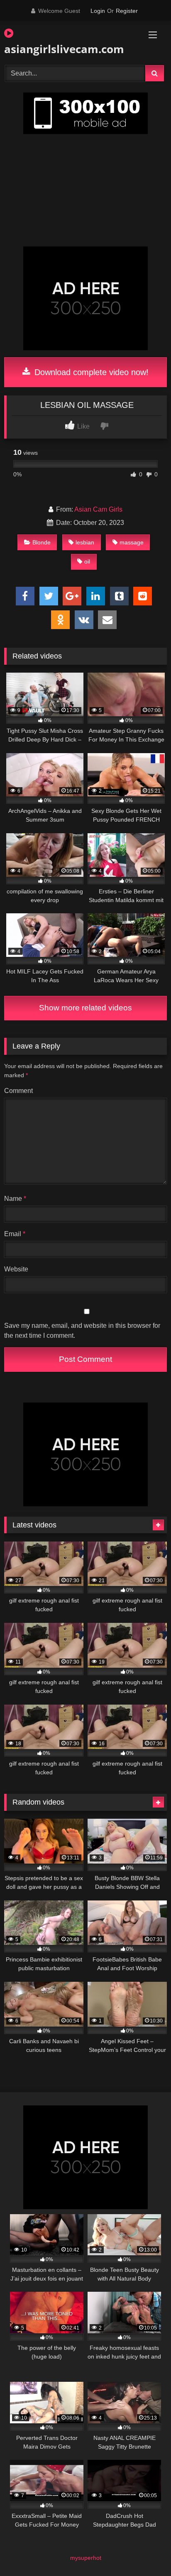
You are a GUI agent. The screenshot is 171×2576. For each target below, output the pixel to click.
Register (127, 11)
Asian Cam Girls (98, 509)
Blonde (42, 542)
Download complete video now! (90, 372)
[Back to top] (145, 2551)
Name (15, 1199)
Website (16, 1269)
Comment (18, 1091)
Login (98, 11)
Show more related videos (85, 1008)
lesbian (85, 542)
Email (15, 1234)
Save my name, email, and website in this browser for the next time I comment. (82, 1331)
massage (132, 542)
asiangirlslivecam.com (60, 49)
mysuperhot (86, 2558)
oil (87, 561)
